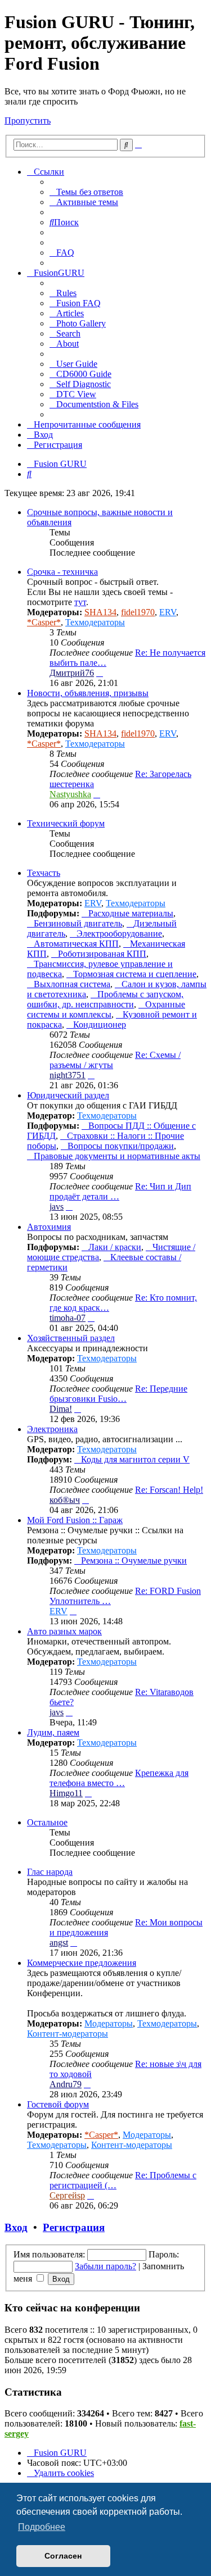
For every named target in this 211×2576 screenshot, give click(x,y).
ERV (168, 612)
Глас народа (50, 1872)
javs (57, 1207)
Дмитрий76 (72, 673)
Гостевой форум (58, 2104)
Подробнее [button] (42, 2527)
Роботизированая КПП (102, 954)
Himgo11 (66, 1793)
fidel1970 (138, 612)
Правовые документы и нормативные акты (117, 1156)
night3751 (68, 1075)
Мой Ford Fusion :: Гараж (75, 1520)
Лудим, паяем (53, 1732)
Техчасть (44, 873)
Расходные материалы (131, 913)
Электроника (52, 1429)
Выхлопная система (72, 984)
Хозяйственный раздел (71, 1338)
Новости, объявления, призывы (88, 693)
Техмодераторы (95, 622)
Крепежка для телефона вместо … (119, 1778)
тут (80, 602)
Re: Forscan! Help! (169, 1490)
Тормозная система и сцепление (135, 974)
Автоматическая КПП (76, 944)
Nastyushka (70, 794)
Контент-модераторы (68, 2034)
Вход (16, 2227)
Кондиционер (100, 1025)
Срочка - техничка (62, 572)
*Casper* (44, 622)
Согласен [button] (63, 2556)
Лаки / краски (115, 1247)
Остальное (47, 1822)
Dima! (61, 1409)
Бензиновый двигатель (78, 923)
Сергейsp (67, 2195)
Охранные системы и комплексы (106, 1009)
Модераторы (109, 2023)
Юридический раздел (68, 1095)
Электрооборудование (119, 933)
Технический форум (66, 823)
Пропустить (28, 121)
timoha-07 (68, 1318)
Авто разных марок (64, 1631)
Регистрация (74, 2227)
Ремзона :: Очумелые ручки (134, 1560)
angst (59, 1943)
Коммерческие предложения (82, 1963)
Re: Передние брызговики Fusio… (118, 1394)
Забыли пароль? (105, 2266)
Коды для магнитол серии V (135, 1459)
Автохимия (49, 1227)
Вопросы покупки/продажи (121, 1146)
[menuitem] (86, 192)
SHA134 (100, 612)
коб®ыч (65, 1500)
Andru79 (66, 2084)
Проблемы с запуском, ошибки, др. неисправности (105, 999)
